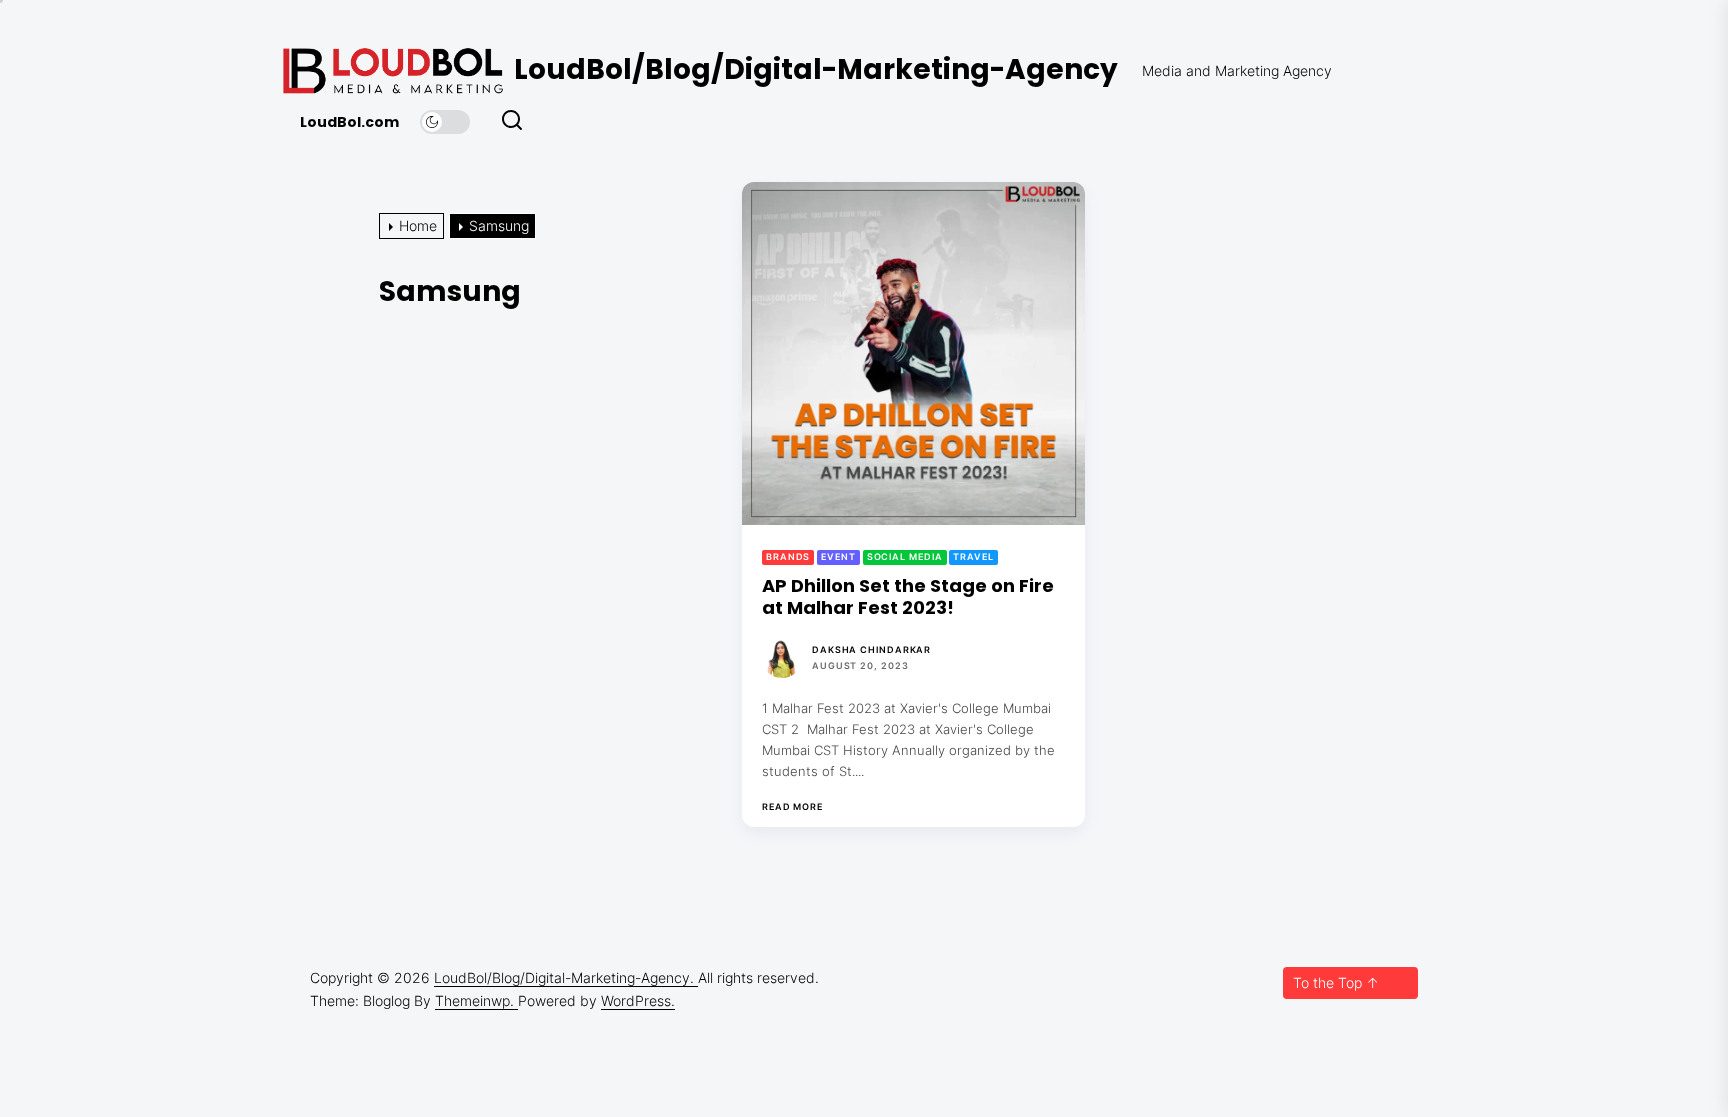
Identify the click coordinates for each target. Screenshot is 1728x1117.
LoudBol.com (349, 122)
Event (838, 556)
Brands (788, 556)
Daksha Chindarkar (871, 649)
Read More (792, 807)
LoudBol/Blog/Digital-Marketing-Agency (816, 69)
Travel (973, 556)
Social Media (905, 556)
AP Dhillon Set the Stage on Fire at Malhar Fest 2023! (908, 596)
